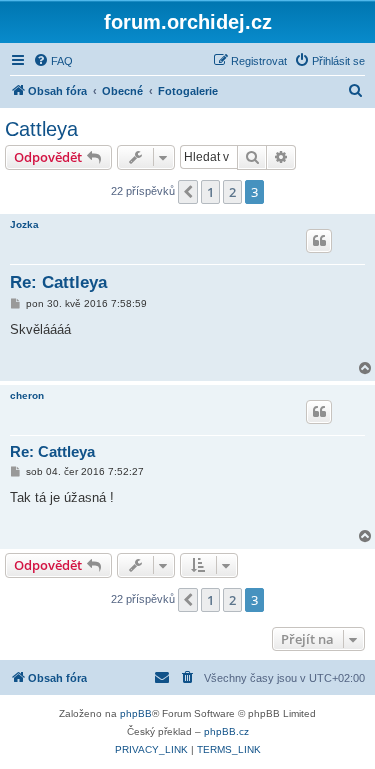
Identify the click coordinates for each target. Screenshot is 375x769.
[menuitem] (53, 61)
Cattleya (41, 129)
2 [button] (232, 192)
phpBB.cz (226, 731)
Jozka (24, 224)
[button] (188, 192)
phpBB (136, 713)
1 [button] (210, 192)
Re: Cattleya (58, 282)
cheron (27, 395)
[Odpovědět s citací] (319, 241)
